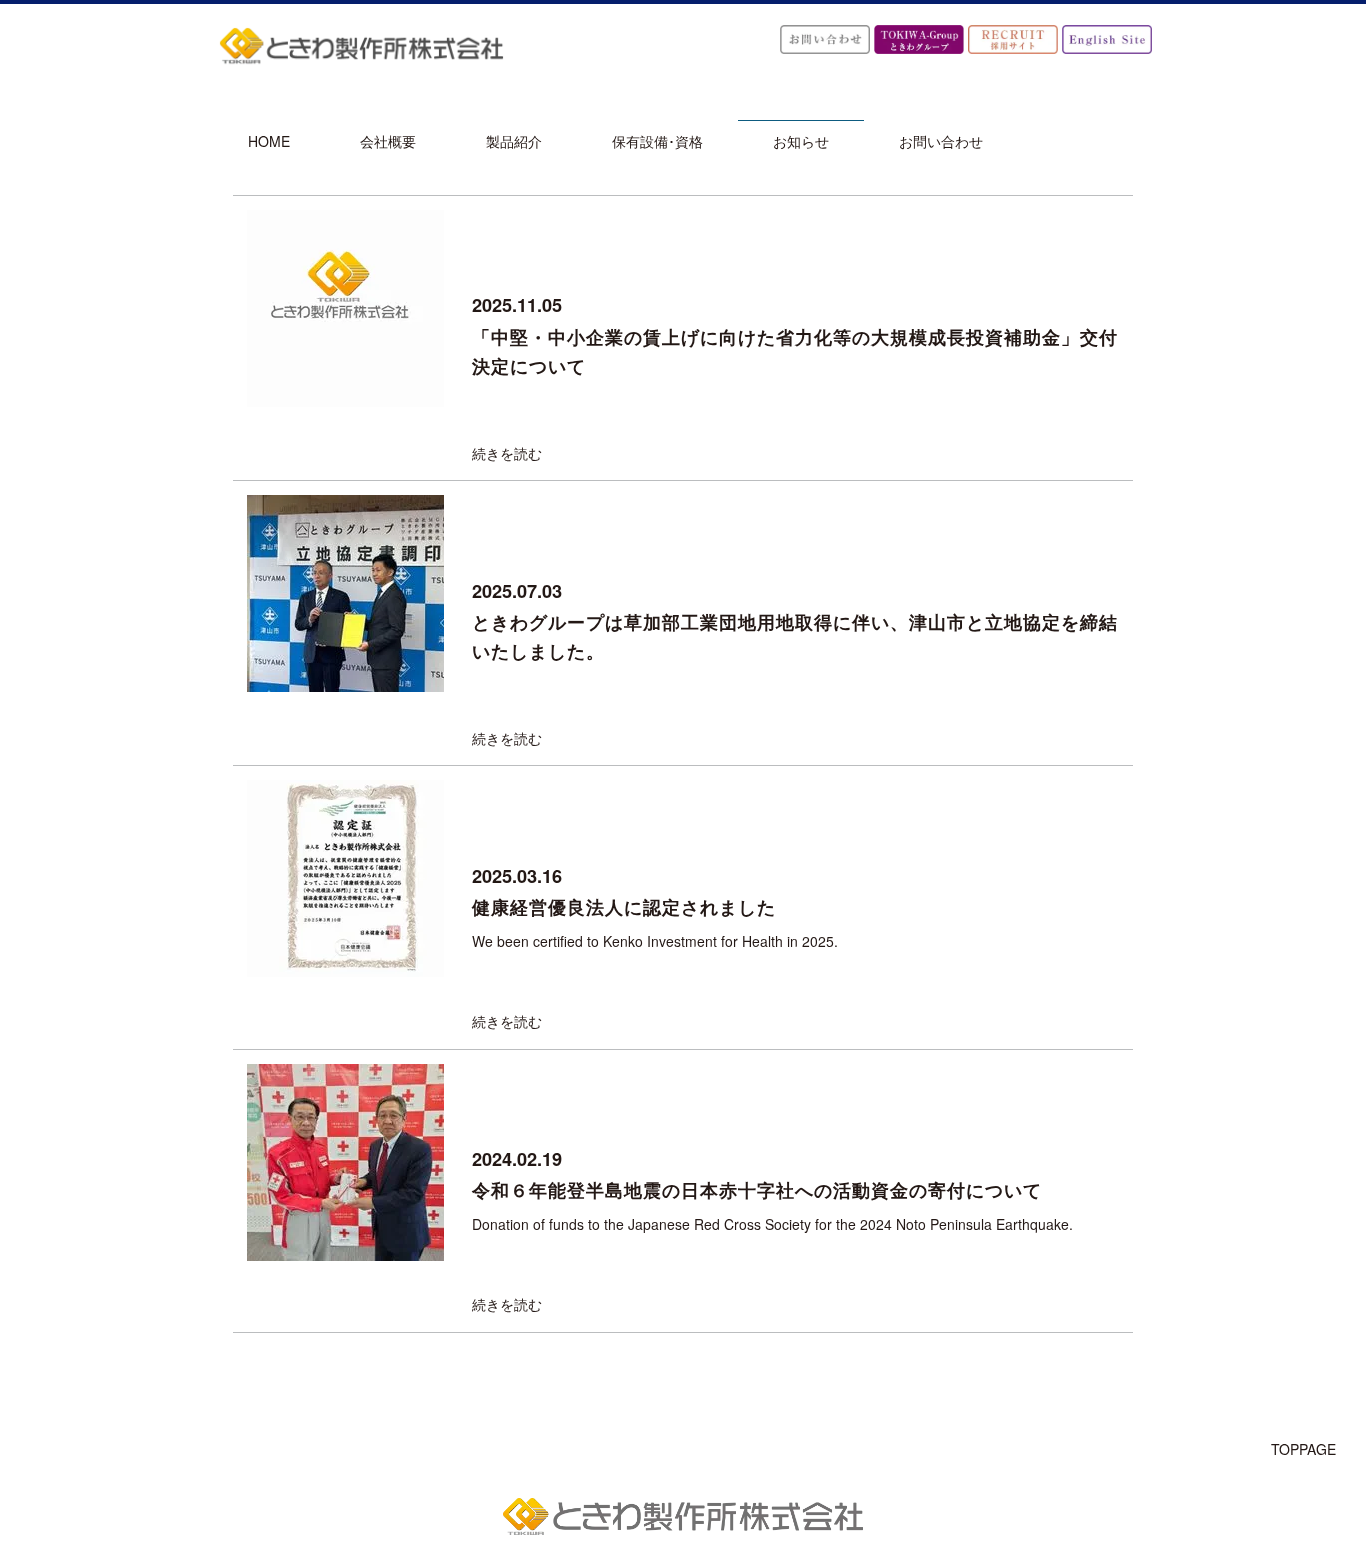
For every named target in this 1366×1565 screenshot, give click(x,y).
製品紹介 (514, 141)
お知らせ (801, 141)
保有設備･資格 (657, 141)
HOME (269, 141)
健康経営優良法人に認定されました (624, 907)
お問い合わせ (941, 141)
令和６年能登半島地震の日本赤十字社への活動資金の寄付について (757, 1190)
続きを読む (507, 453)
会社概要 (388, 141)
